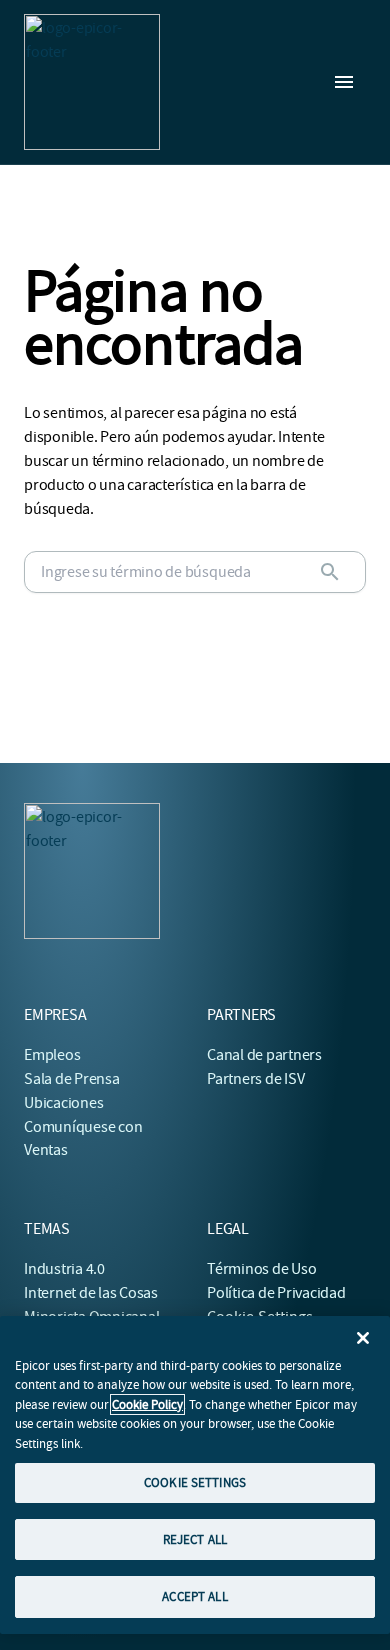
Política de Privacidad (276, 1293)
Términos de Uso (261, 1269)
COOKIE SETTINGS (195, 1482)
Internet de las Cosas (91, 1293)
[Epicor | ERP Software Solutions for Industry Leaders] (92, 82)
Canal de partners (264, 1055)
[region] (195, 1475)
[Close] (363, 1338)
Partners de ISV (255, 1079)
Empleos (52, 1055)
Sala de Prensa (72, 1079)
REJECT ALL (195, 1539)
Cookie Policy (147, 1404)
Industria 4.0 (64, 1269)
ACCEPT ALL (194, 1596)
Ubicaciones (63, 1103)
